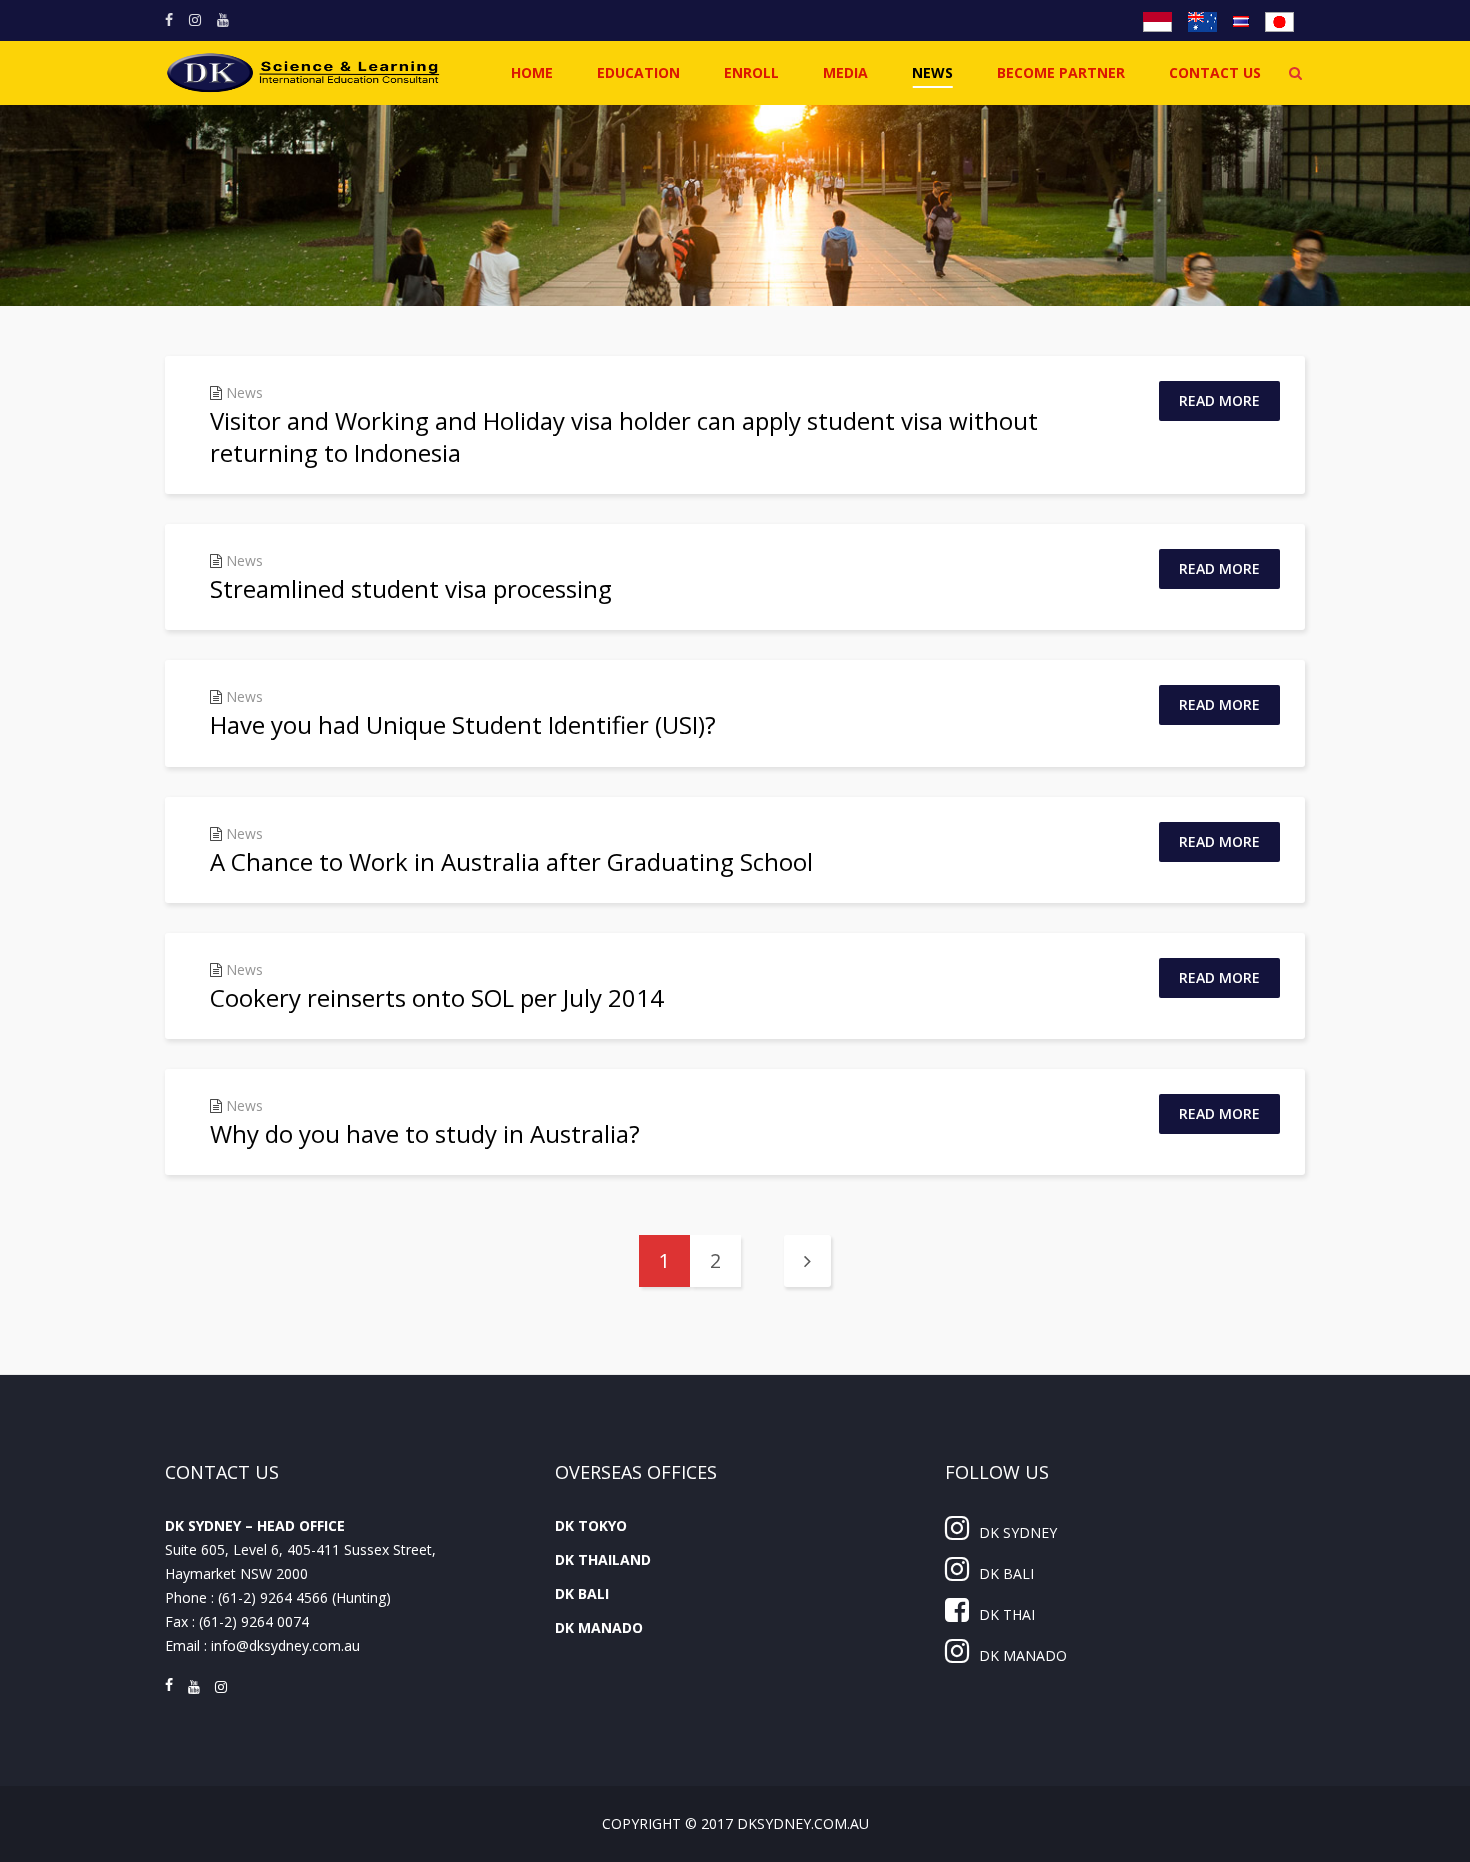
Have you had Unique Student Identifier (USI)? (463, 724)
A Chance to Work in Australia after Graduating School (511, 861)
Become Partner (1061, 72)
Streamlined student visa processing (411, 588)
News (932, 72)
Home (532, 72)
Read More (1219, 400)
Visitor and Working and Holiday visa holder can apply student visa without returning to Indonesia (624, 436)
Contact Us (1215, 72)
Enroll (751, 72)
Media (845, 72)
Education (638, 72)
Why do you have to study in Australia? (425, 1133)
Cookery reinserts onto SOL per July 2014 (437, 997)
